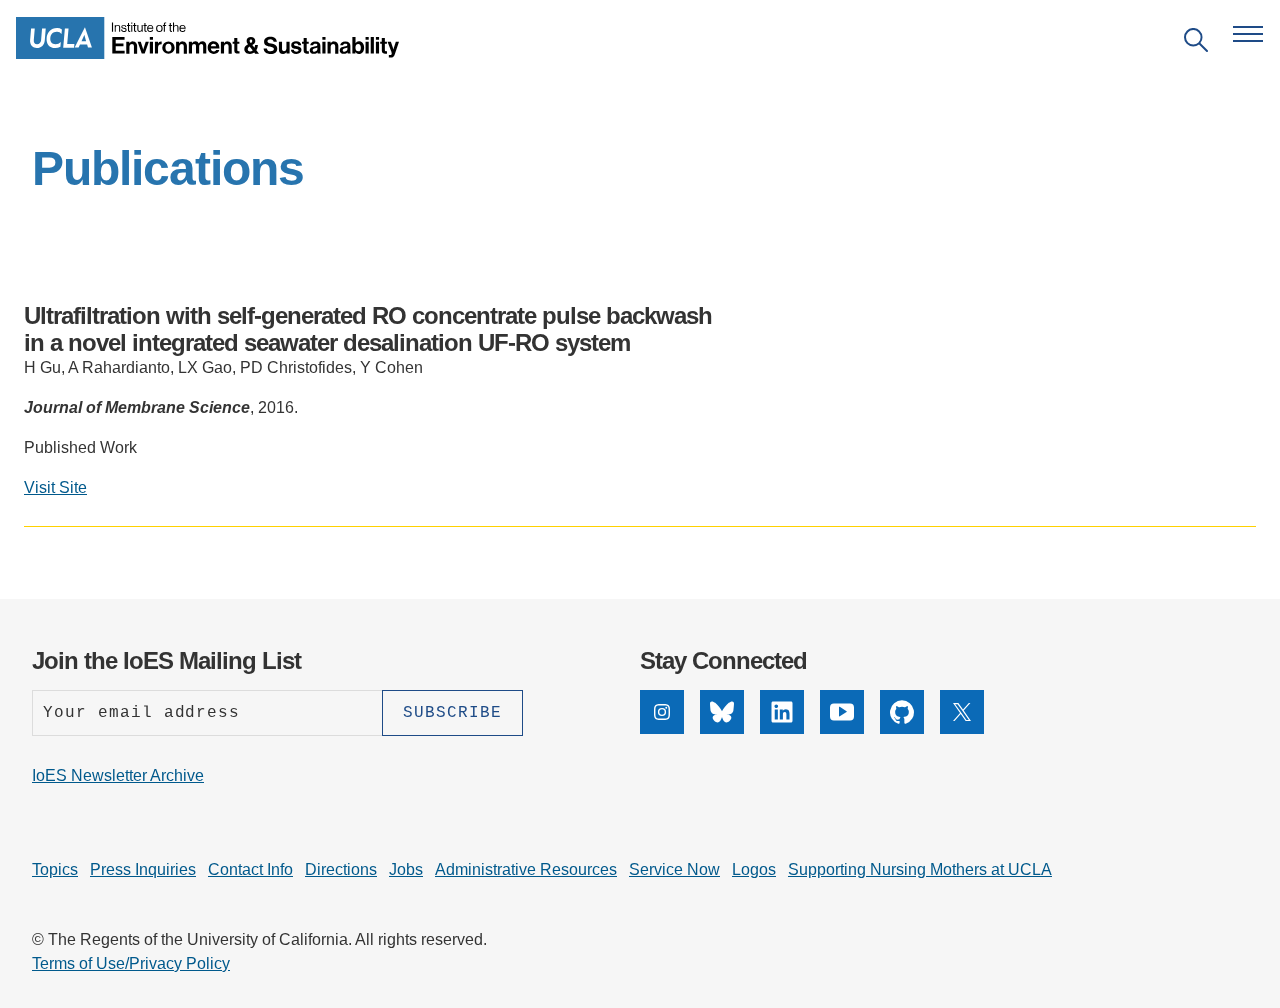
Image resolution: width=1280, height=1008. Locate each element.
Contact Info (250, 869)
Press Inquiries (143, 869)
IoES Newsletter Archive (118, 775)
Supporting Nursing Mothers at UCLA (920, 869)
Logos (754, 869)
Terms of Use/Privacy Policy (131, 963)
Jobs (406, 869)
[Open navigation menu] (1248, 34)
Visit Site (55, 487)
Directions (341, 869)
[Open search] (1196, 43)
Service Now (674, 869)
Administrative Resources (526, 869)
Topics (55, 869)
